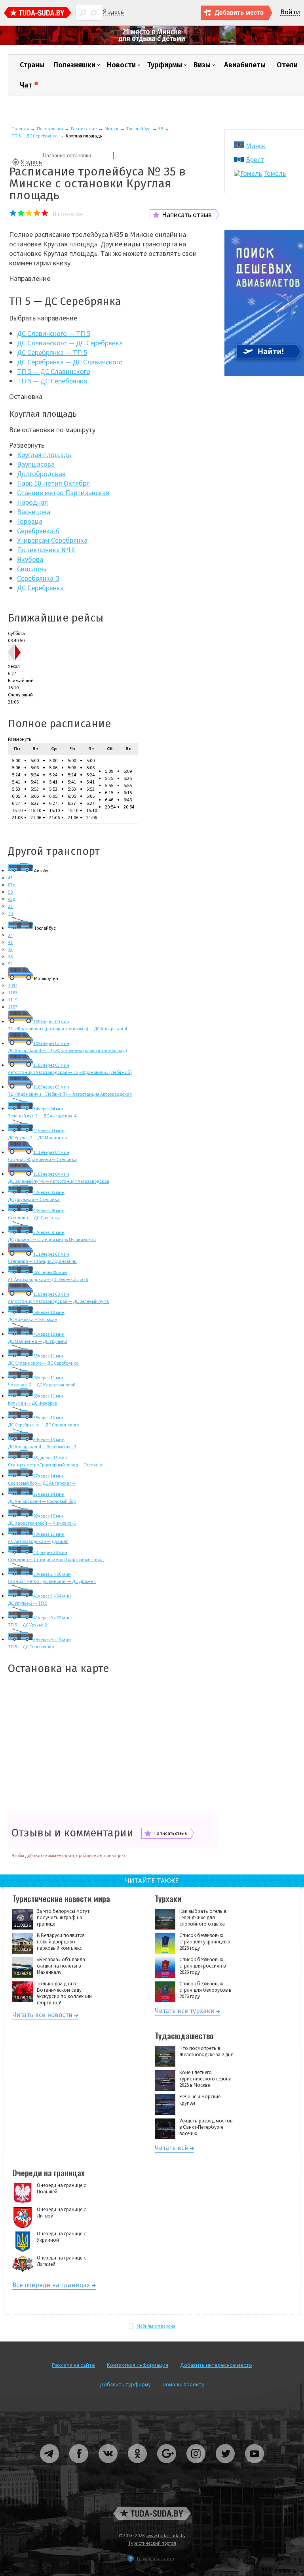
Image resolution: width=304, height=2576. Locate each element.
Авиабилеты (245, 65)
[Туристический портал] (38, 14)
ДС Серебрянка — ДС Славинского (70, 362)
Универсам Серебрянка (52, 540)
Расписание (84, 129)
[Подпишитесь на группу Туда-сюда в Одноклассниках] (138, 2466)
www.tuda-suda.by (166, 2535)
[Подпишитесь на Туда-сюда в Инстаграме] (196, 2466)
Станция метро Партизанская (63, 493)
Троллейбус (138, 129)
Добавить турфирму (125, 2384)
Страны (32, 65)
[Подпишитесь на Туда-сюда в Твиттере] (226, 2466)
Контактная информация (138, 2365)
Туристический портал (152, 2543)
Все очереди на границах (51, 2286)
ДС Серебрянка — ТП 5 (52, 352)
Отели (287, 65)
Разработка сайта (156, 2558)
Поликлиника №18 (46, 550)
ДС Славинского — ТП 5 (54, 333)
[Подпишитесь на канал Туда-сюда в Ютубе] (255, 2466)
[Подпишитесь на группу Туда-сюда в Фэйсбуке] (79, 2466)
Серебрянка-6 (38, 531)
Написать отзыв (187, 215)
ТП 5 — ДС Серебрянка (35, 136)
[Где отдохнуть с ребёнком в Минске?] (152, 43)
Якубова (30, 559)
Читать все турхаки (184, 2012)
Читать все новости (42, 2016)
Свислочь (32, 569)
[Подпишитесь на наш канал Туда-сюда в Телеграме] (50, 2466)
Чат (26, 85)
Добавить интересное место (216, 2365)
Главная (20, 129)
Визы (202, 65)
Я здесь (113, 12)
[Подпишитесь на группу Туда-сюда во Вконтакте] (108, 2466)
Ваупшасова (36, 464)
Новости (121, 65)
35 (161, 129)
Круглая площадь (44, 455)
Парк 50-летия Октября (53, 483)
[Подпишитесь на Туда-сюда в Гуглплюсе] (167, 2466)
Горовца (30, 521)
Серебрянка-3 (38, 578)
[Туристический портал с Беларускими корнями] (152, 2513)
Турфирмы (165, 65)
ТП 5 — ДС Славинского (54, 371)
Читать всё (171, 2149)
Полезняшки (74, 65)
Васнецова (34, 512)
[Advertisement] (112, 1744)
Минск (111, 129)
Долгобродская (41, 474)
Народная (32, 502)
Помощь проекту (183, 2384)
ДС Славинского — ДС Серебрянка (70, 343)
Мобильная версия (156, 2326)
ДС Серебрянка (40, 588)
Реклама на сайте (73, 2365)
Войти (290, 12)
